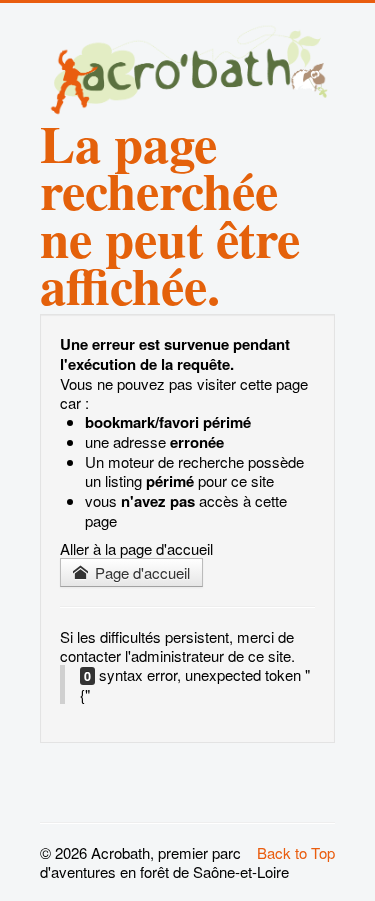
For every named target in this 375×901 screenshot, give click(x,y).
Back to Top (296, 852)
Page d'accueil (140, 572)
